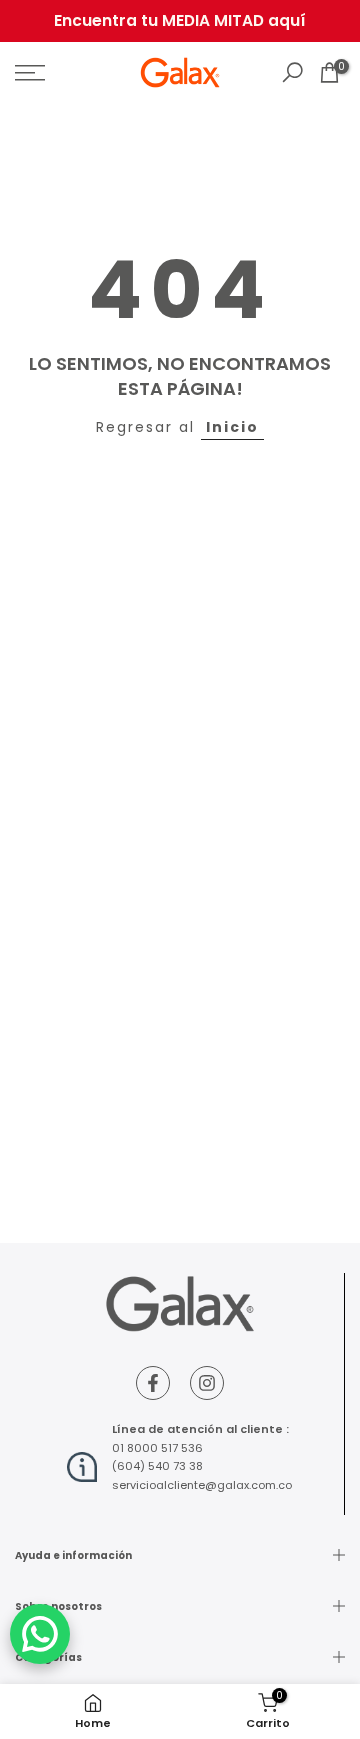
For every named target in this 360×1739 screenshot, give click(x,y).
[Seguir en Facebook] (153, 1383)
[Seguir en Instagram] (207, 1383)
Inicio (232, 427)
